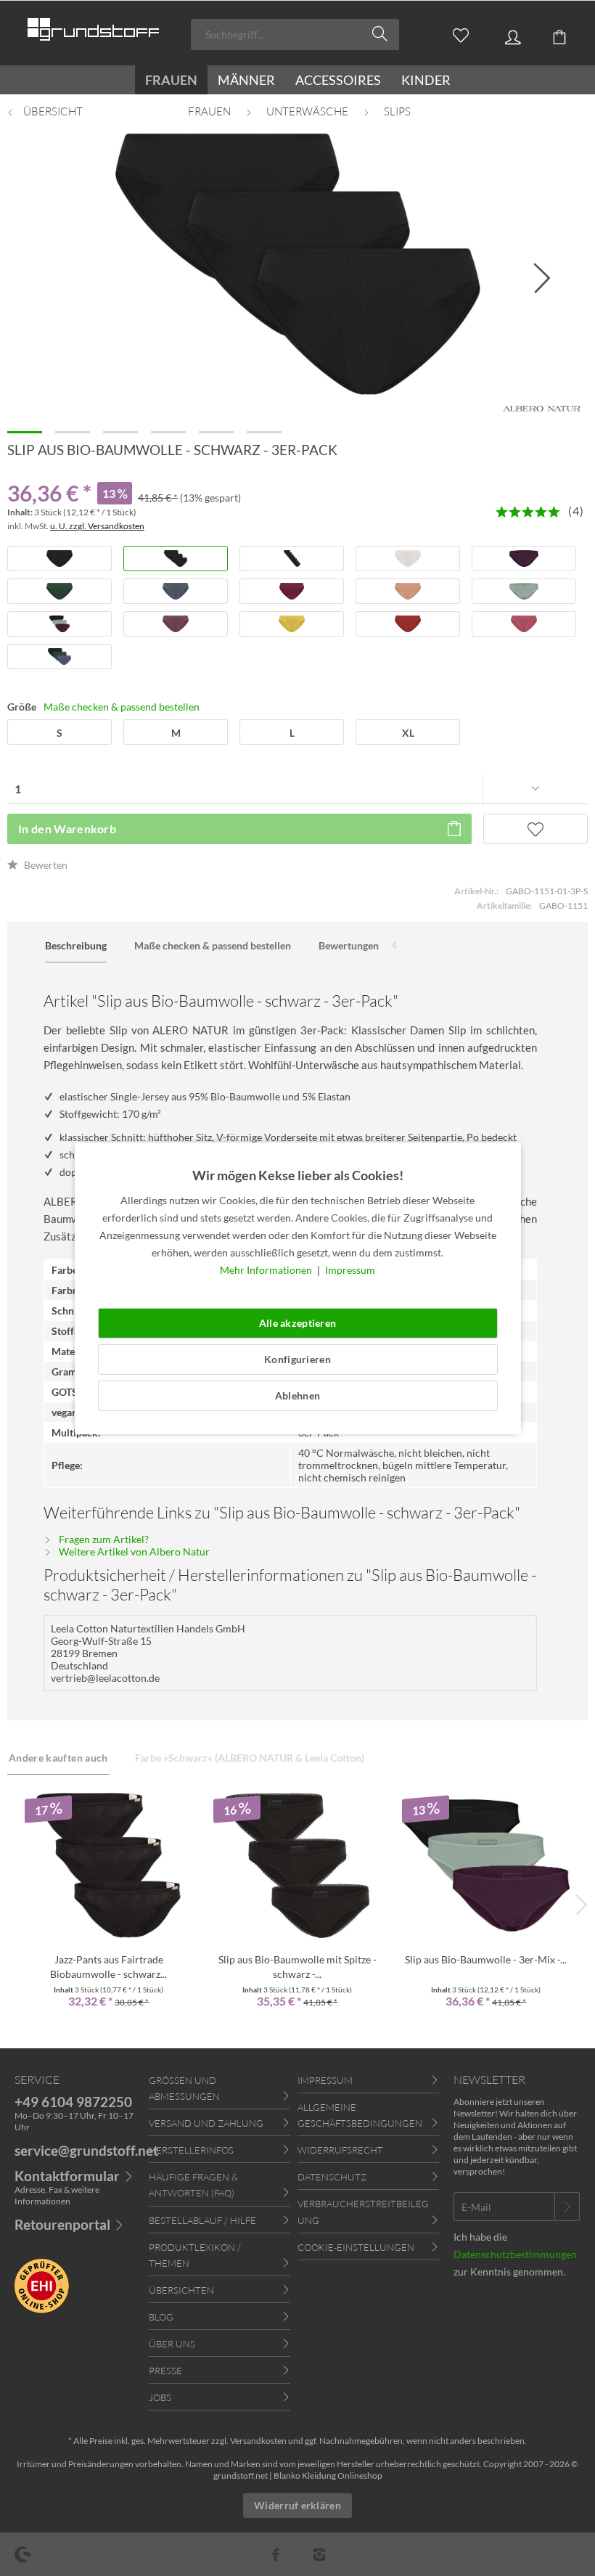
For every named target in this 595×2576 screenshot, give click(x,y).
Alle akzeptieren (297, 1323)
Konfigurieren (297, 1359)
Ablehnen (297, 1395)
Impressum (350, 1270)
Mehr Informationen (267, 1270)
